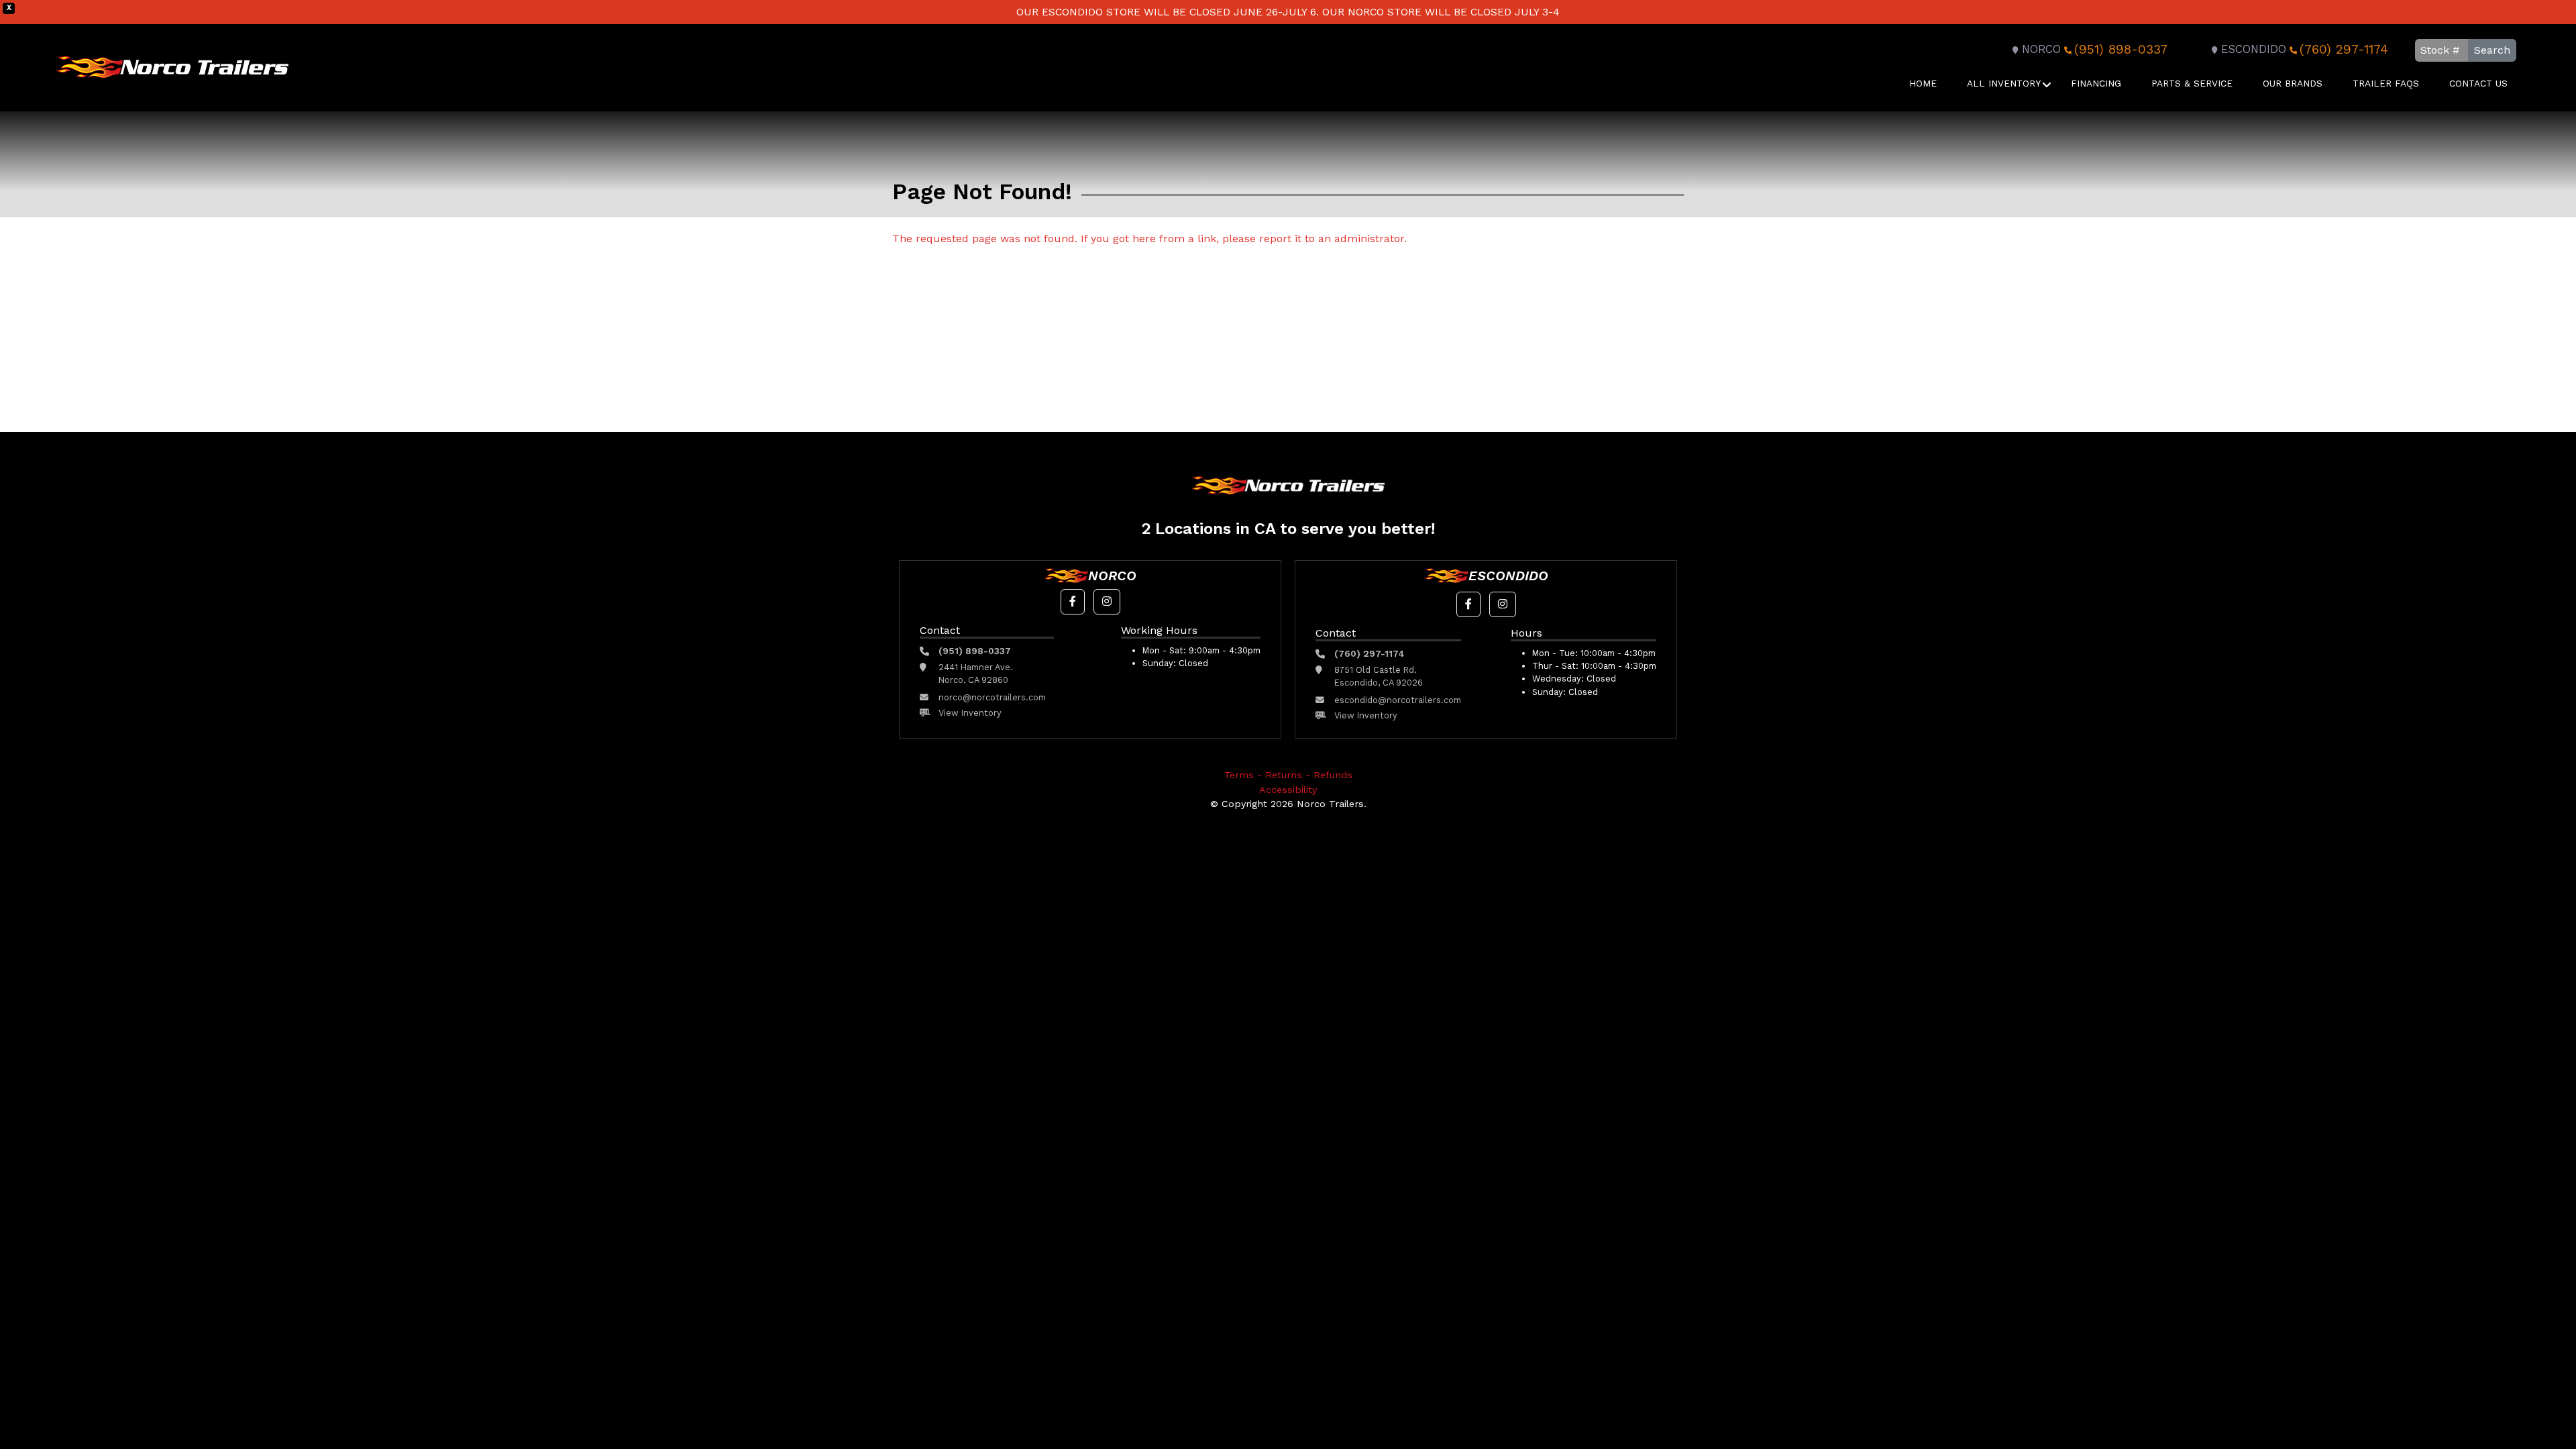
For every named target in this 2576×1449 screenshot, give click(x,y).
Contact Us (2478, 83)
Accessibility (1288, 790)
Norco (2041, 49)
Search (2492, 50)
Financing (2096, 83)
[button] (1073, 602)
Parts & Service (2192, 83)
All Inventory (2004, 83)
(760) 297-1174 (2344, 49)
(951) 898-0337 (2121, 49)
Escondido (2254, 49)
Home (1923, 83)
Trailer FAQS (2386, 83)
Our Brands (2293, 83)
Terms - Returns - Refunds (1288, 775)
